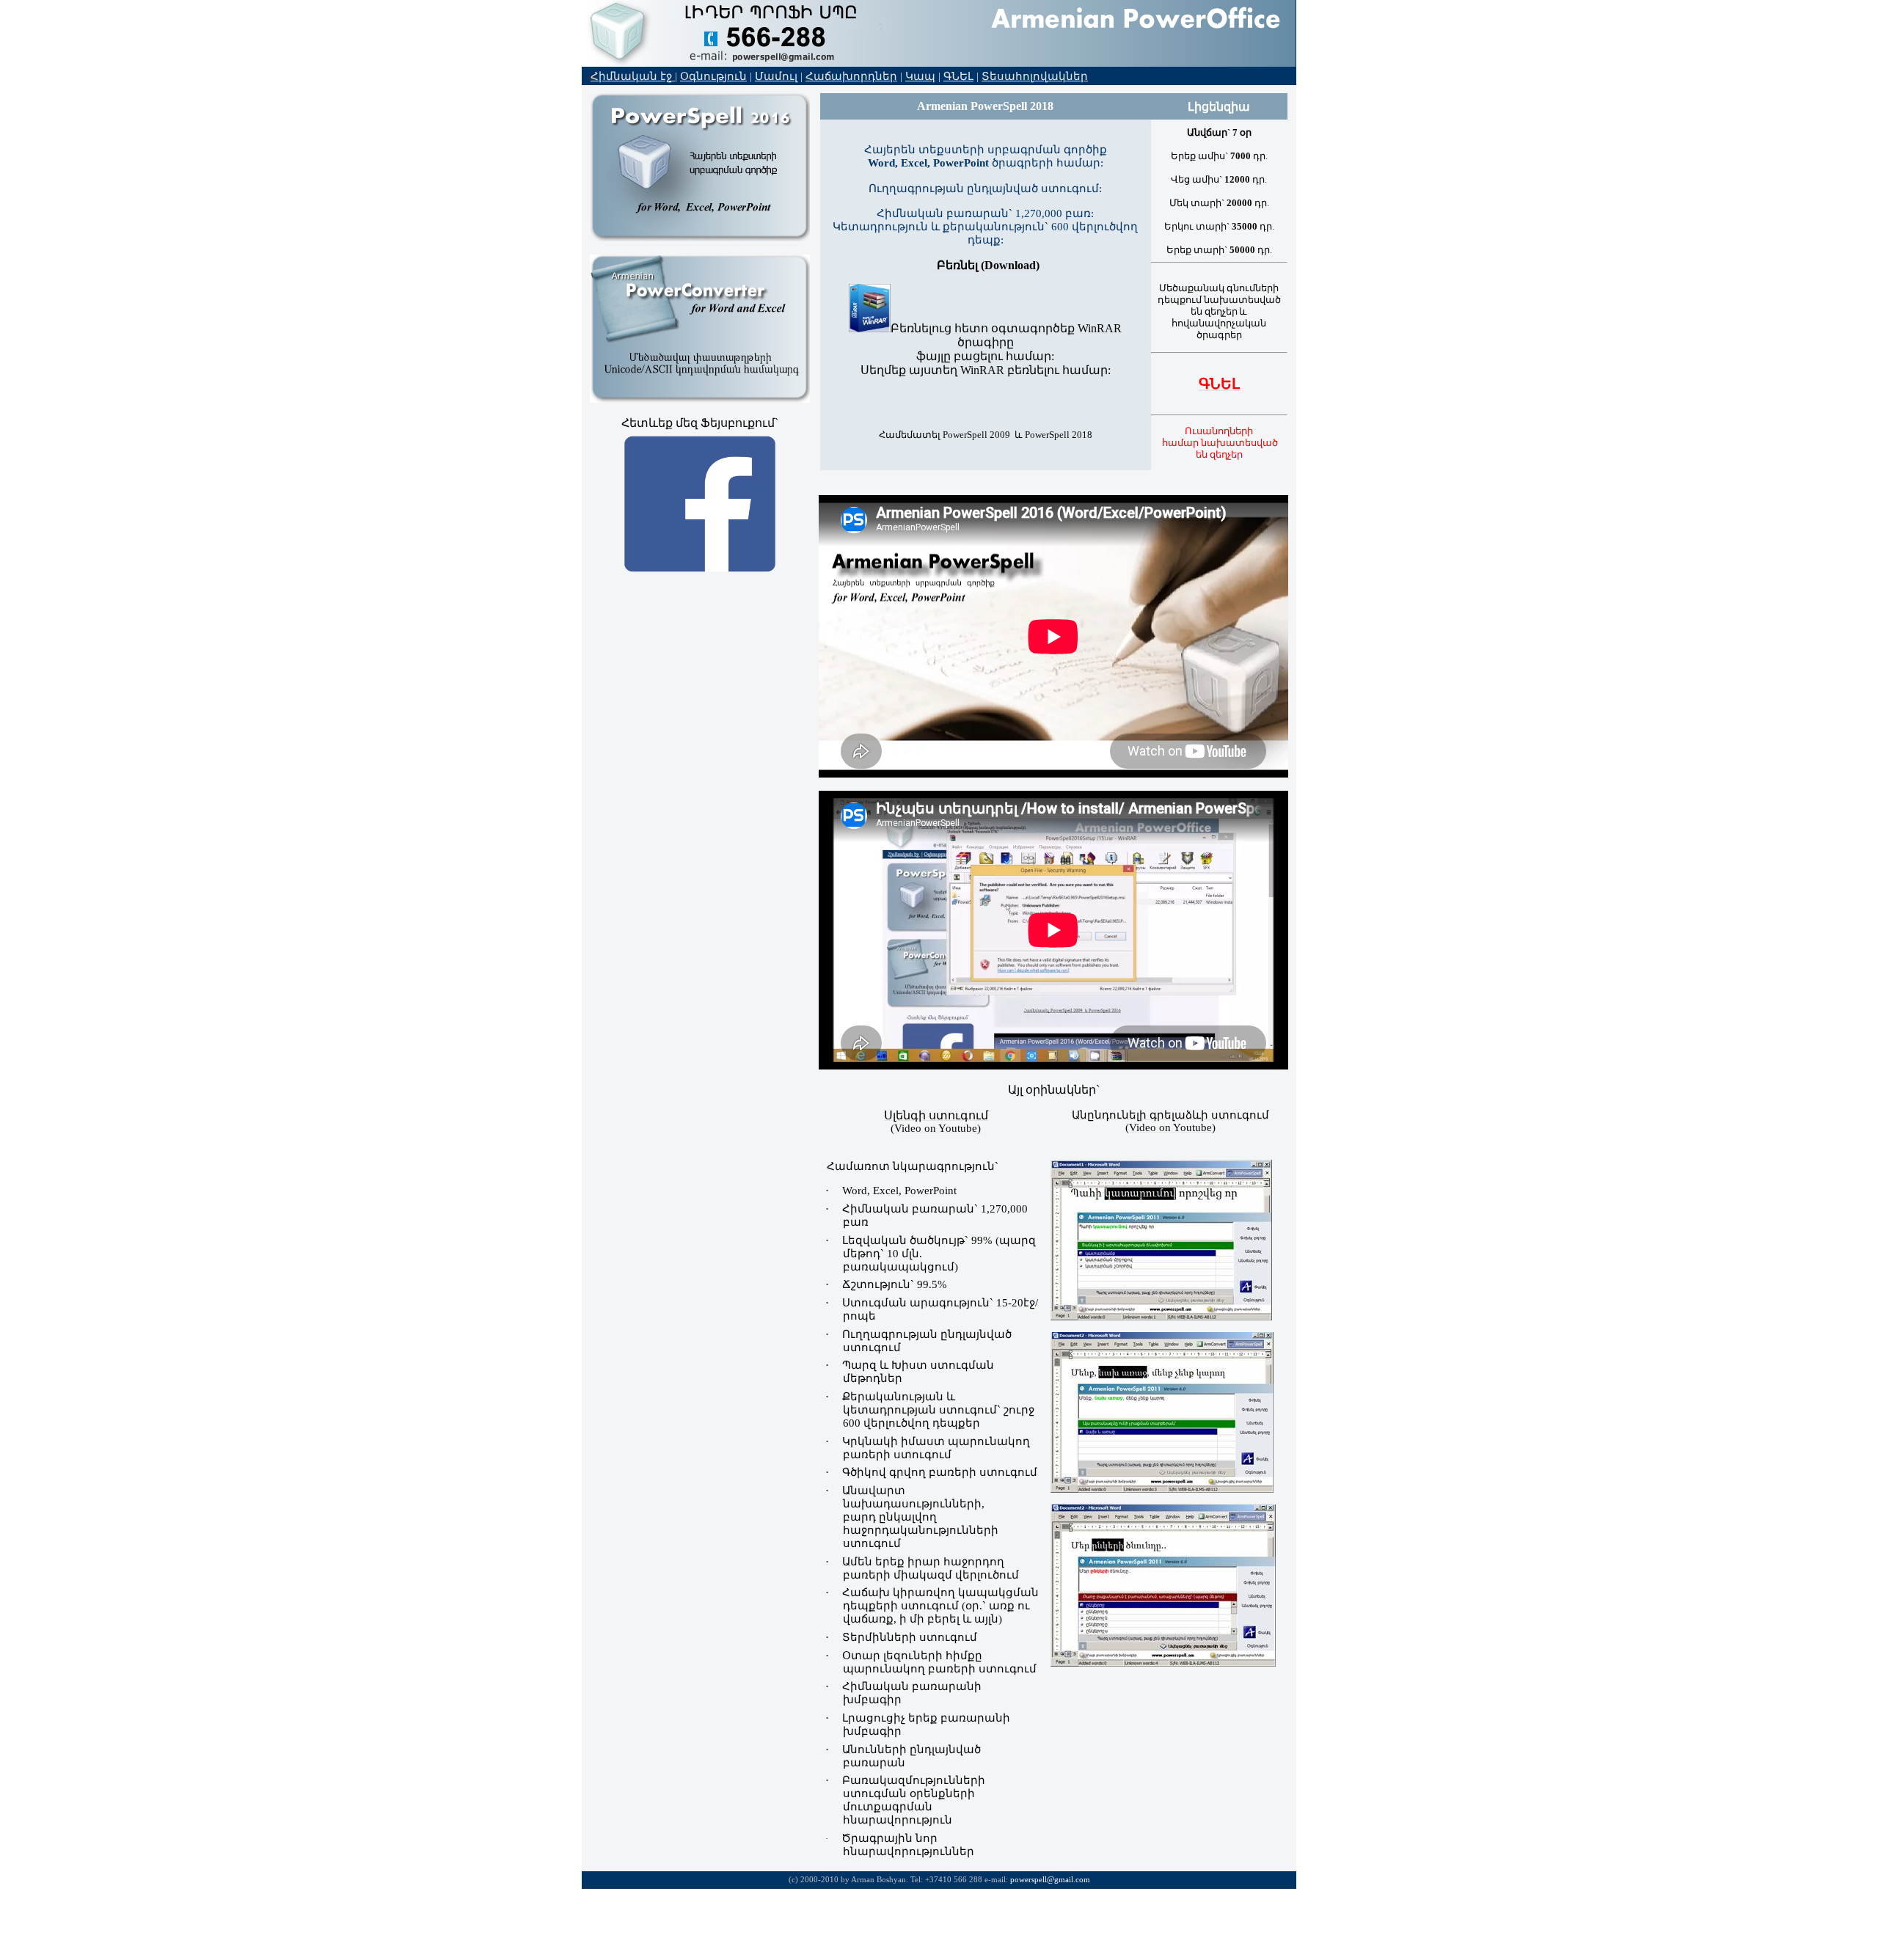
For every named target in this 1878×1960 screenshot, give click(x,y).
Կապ (920, 76)
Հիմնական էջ (633, 76)
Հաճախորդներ (851, 76)
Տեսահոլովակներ (1035, 76)
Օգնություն (713, 76)
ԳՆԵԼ (958, 76)
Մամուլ (776, 76)
